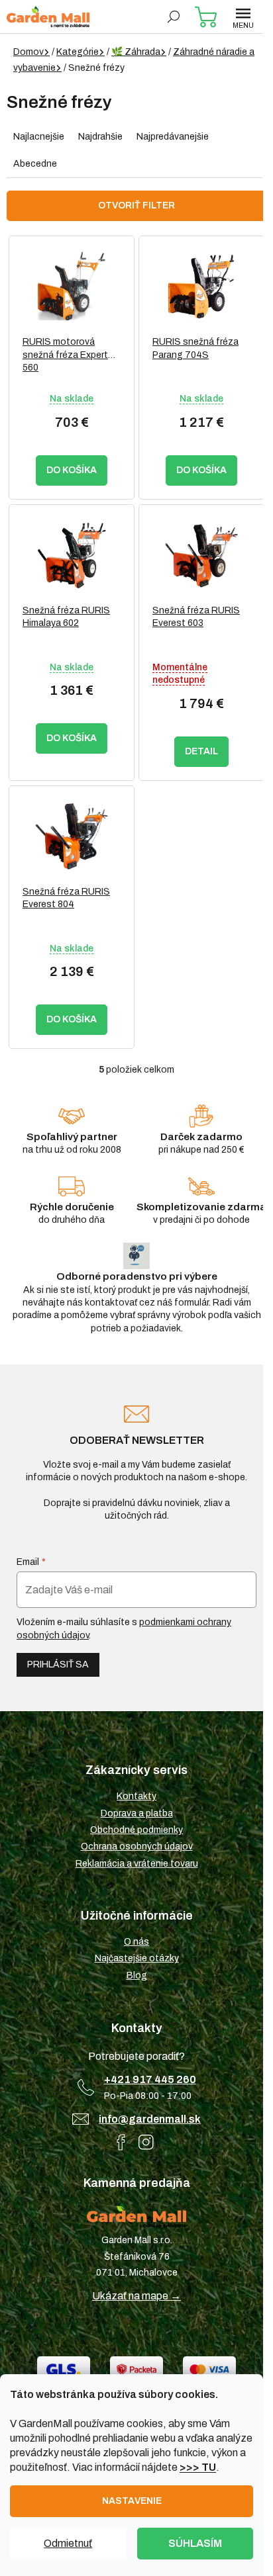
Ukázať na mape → (136, 2296)
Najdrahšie (100, 137)
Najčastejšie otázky (137, 1958)
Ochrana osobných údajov (137, 1846)
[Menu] (243, 17)
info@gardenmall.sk (150, 2119)
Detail (201, 751)
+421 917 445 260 (150, 2079)
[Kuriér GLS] (64, 2369)
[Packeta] (136, 2369)
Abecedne (35, 164)
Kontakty (136, 1796)
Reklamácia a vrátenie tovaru (137, 1864)
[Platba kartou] (209, 2369)
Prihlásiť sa (58, 1665)
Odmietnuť (68, 2543)
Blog (137, 1976)
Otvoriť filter (136, 205)
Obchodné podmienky (136, 1830)
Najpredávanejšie (173, 137)
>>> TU (198, 2467)
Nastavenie (132, 2501)
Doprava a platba (137, 1813)
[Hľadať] (174, 17)
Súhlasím (195, 2543)
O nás (136, 1942)
